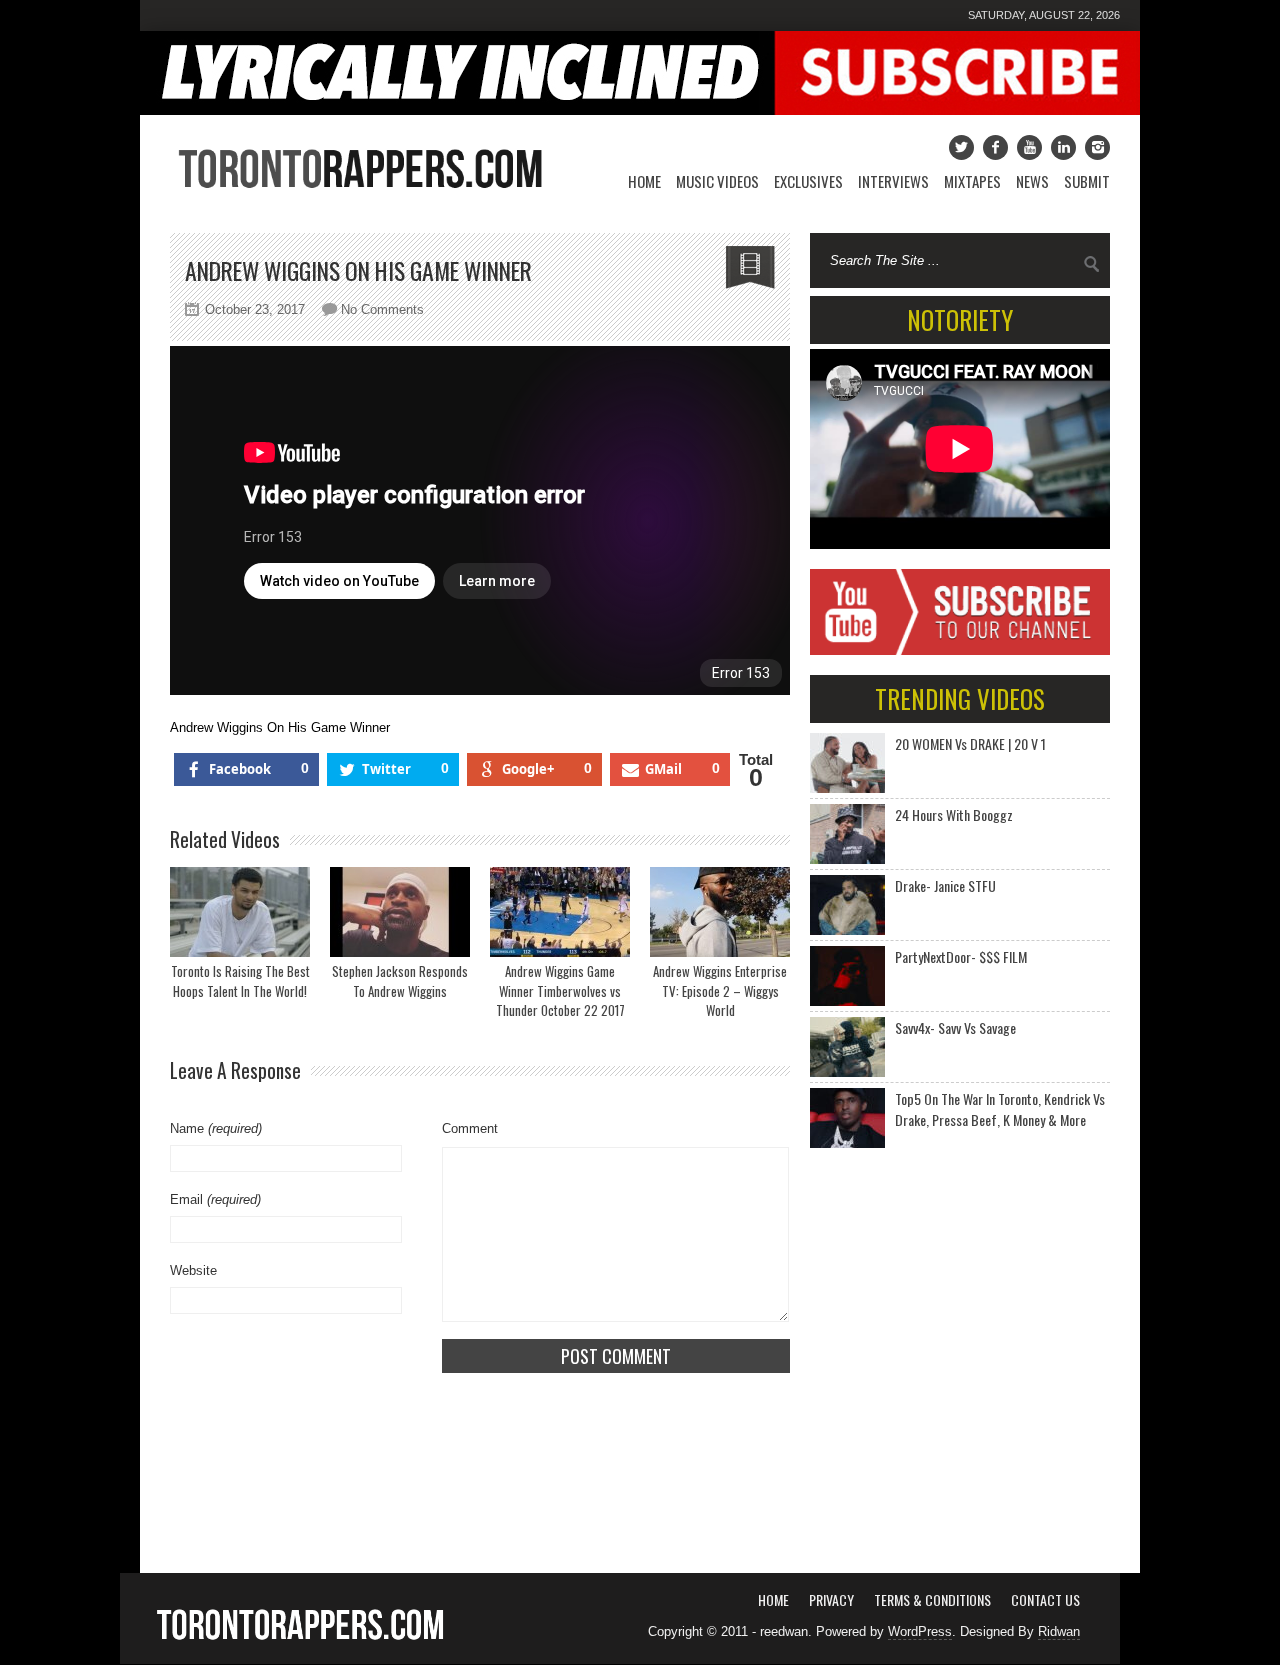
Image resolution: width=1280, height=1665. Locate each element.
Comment (470, 1128)
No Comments (382, 309)
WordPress (920, 1631)
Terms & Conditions (932, 1599)
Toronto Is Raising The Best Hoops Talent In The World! (240, 981)
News (1032, 181)
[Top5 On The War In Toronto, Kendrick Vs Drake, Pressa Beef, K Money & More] (847, 1118)
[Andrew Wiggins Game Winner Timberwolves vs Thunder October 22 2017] (560, 912)
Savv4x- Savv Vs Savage (955, 1027)
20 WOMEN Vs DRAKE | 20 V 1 (970, 743)
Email (215, 1199)
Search (1092, 264)
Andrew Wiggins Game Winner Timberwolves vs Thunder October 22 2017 (560, 990)
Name (216, 1128)
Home (644, 181)
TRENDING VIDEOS (960, 698)
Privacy (831, 1599)
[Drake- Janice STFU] (847, 905)
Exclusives (808, 181)
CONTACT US (1045, 1599)
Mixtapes (972, 181)
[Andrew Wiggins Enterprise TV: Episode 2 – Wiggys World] (720, 912)
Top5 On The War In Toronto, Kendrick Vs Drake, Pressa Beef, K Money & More (1000, 1109)
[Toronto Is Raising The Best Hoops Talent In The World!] (240, 912)
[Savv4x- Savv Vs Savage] (847, 1047)
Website (193, 1270)
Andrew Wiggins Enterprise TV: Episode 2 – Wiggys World (720, 990)
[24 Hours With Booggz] (847, 834)
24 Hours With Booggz (954, 814)
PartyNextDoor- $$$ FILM (961, 956)
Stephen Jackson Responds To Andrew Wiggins (400, 981)
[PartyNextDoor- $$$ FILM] (847, 976)
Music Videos (717, 181)
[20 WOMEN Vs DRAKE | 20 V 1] (847, 763)
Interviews (893, 181)
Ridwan (1059, 1631)
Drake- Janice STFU (945, 885)
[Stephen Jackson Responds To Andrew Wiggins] (400, 912)
